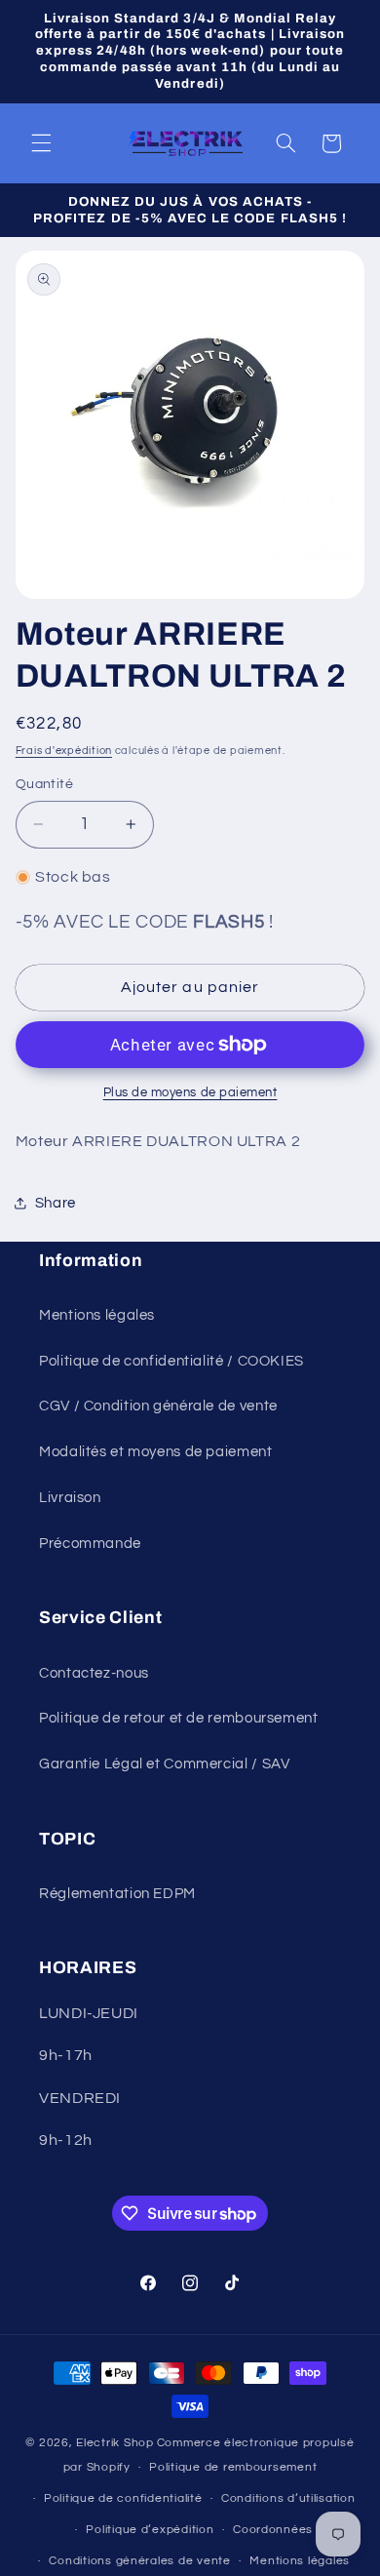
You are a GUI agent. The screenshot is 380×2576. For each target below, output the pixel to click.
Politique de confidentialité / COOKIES (171, 1361)
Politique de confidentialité (123, 2498)
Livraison (70, 1498)
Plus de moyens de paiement (190, 1093)
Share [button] (56, 1203)
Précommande (90, 1544)
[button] (41, 143)
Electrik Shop (115, 2443)
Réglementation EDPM (117, 1894)
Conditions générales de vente (139, 2561)
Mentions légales (97, 1315)
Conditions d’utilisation (288, 2498)
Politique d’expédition (150, 2530)
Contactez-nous (94, 1673)
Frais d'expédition (64, 751)
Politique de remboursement (233, 2467)
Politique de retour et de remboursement (179, 1718)
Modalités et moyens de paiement (156, 1452)
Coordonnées (273, 2530)
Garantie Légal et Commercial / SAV (164, 1764)
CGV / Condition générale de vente (158, 1406)
